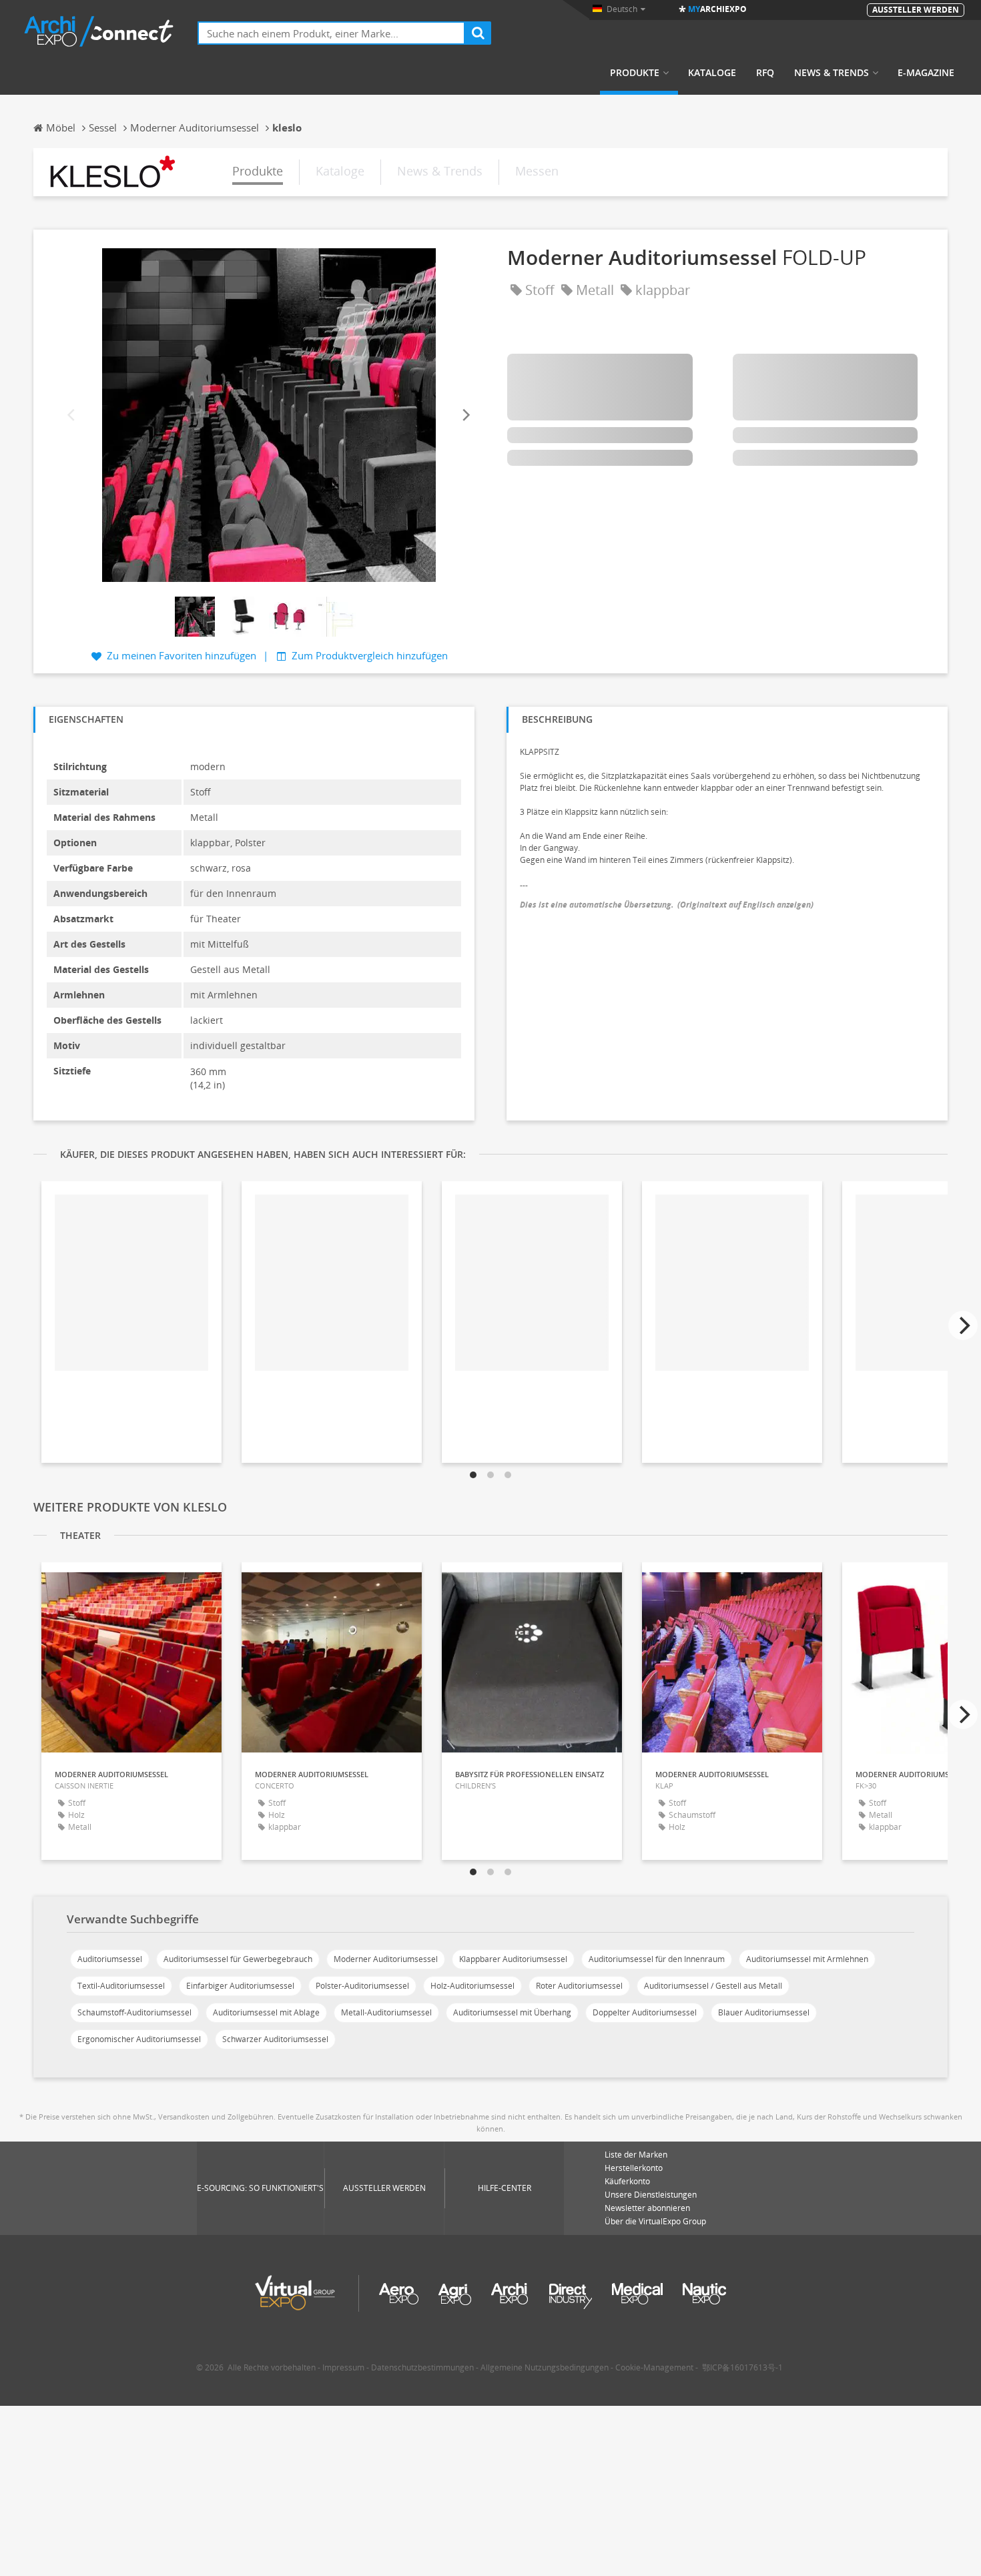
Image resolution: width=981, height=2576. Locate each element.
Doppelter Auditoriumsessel (645, 2012)
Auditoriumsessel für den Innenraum (657, 1959)
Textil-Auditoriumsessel (121, 1986)
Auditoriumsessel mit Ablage (266, 2012)
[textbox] (331, 33)
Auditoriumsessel (110, 1959)
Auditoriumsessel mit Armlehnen (807, 1959)
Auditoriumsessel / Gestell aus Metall (713, 1986)
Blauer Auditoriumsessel (764, 2012)
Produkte (635, 73)
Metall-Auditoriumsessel (386, 2012)
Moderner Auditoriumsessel (386, 1959)
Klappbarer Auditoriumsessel (513, 1959)
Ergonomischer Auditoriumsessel (139, 2039)
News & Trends (832, 73)
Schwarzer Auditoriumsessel (275, 2039)
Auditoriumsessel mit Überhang (512, 2012)
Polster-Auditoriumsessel (362, 1986)
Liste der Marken (636, 2155)
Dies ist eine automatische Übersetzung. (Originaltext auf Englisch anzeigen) (667, 905)
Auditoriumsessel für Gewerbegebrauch (238, 1959)
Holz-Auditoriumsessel (472, 1986)
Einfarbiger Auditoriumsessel (240, 1986)
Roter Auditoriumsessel (579, 1986)
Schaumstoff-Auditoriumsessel (134, 2012)
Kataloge (712, 73)
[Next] (465, 415)
